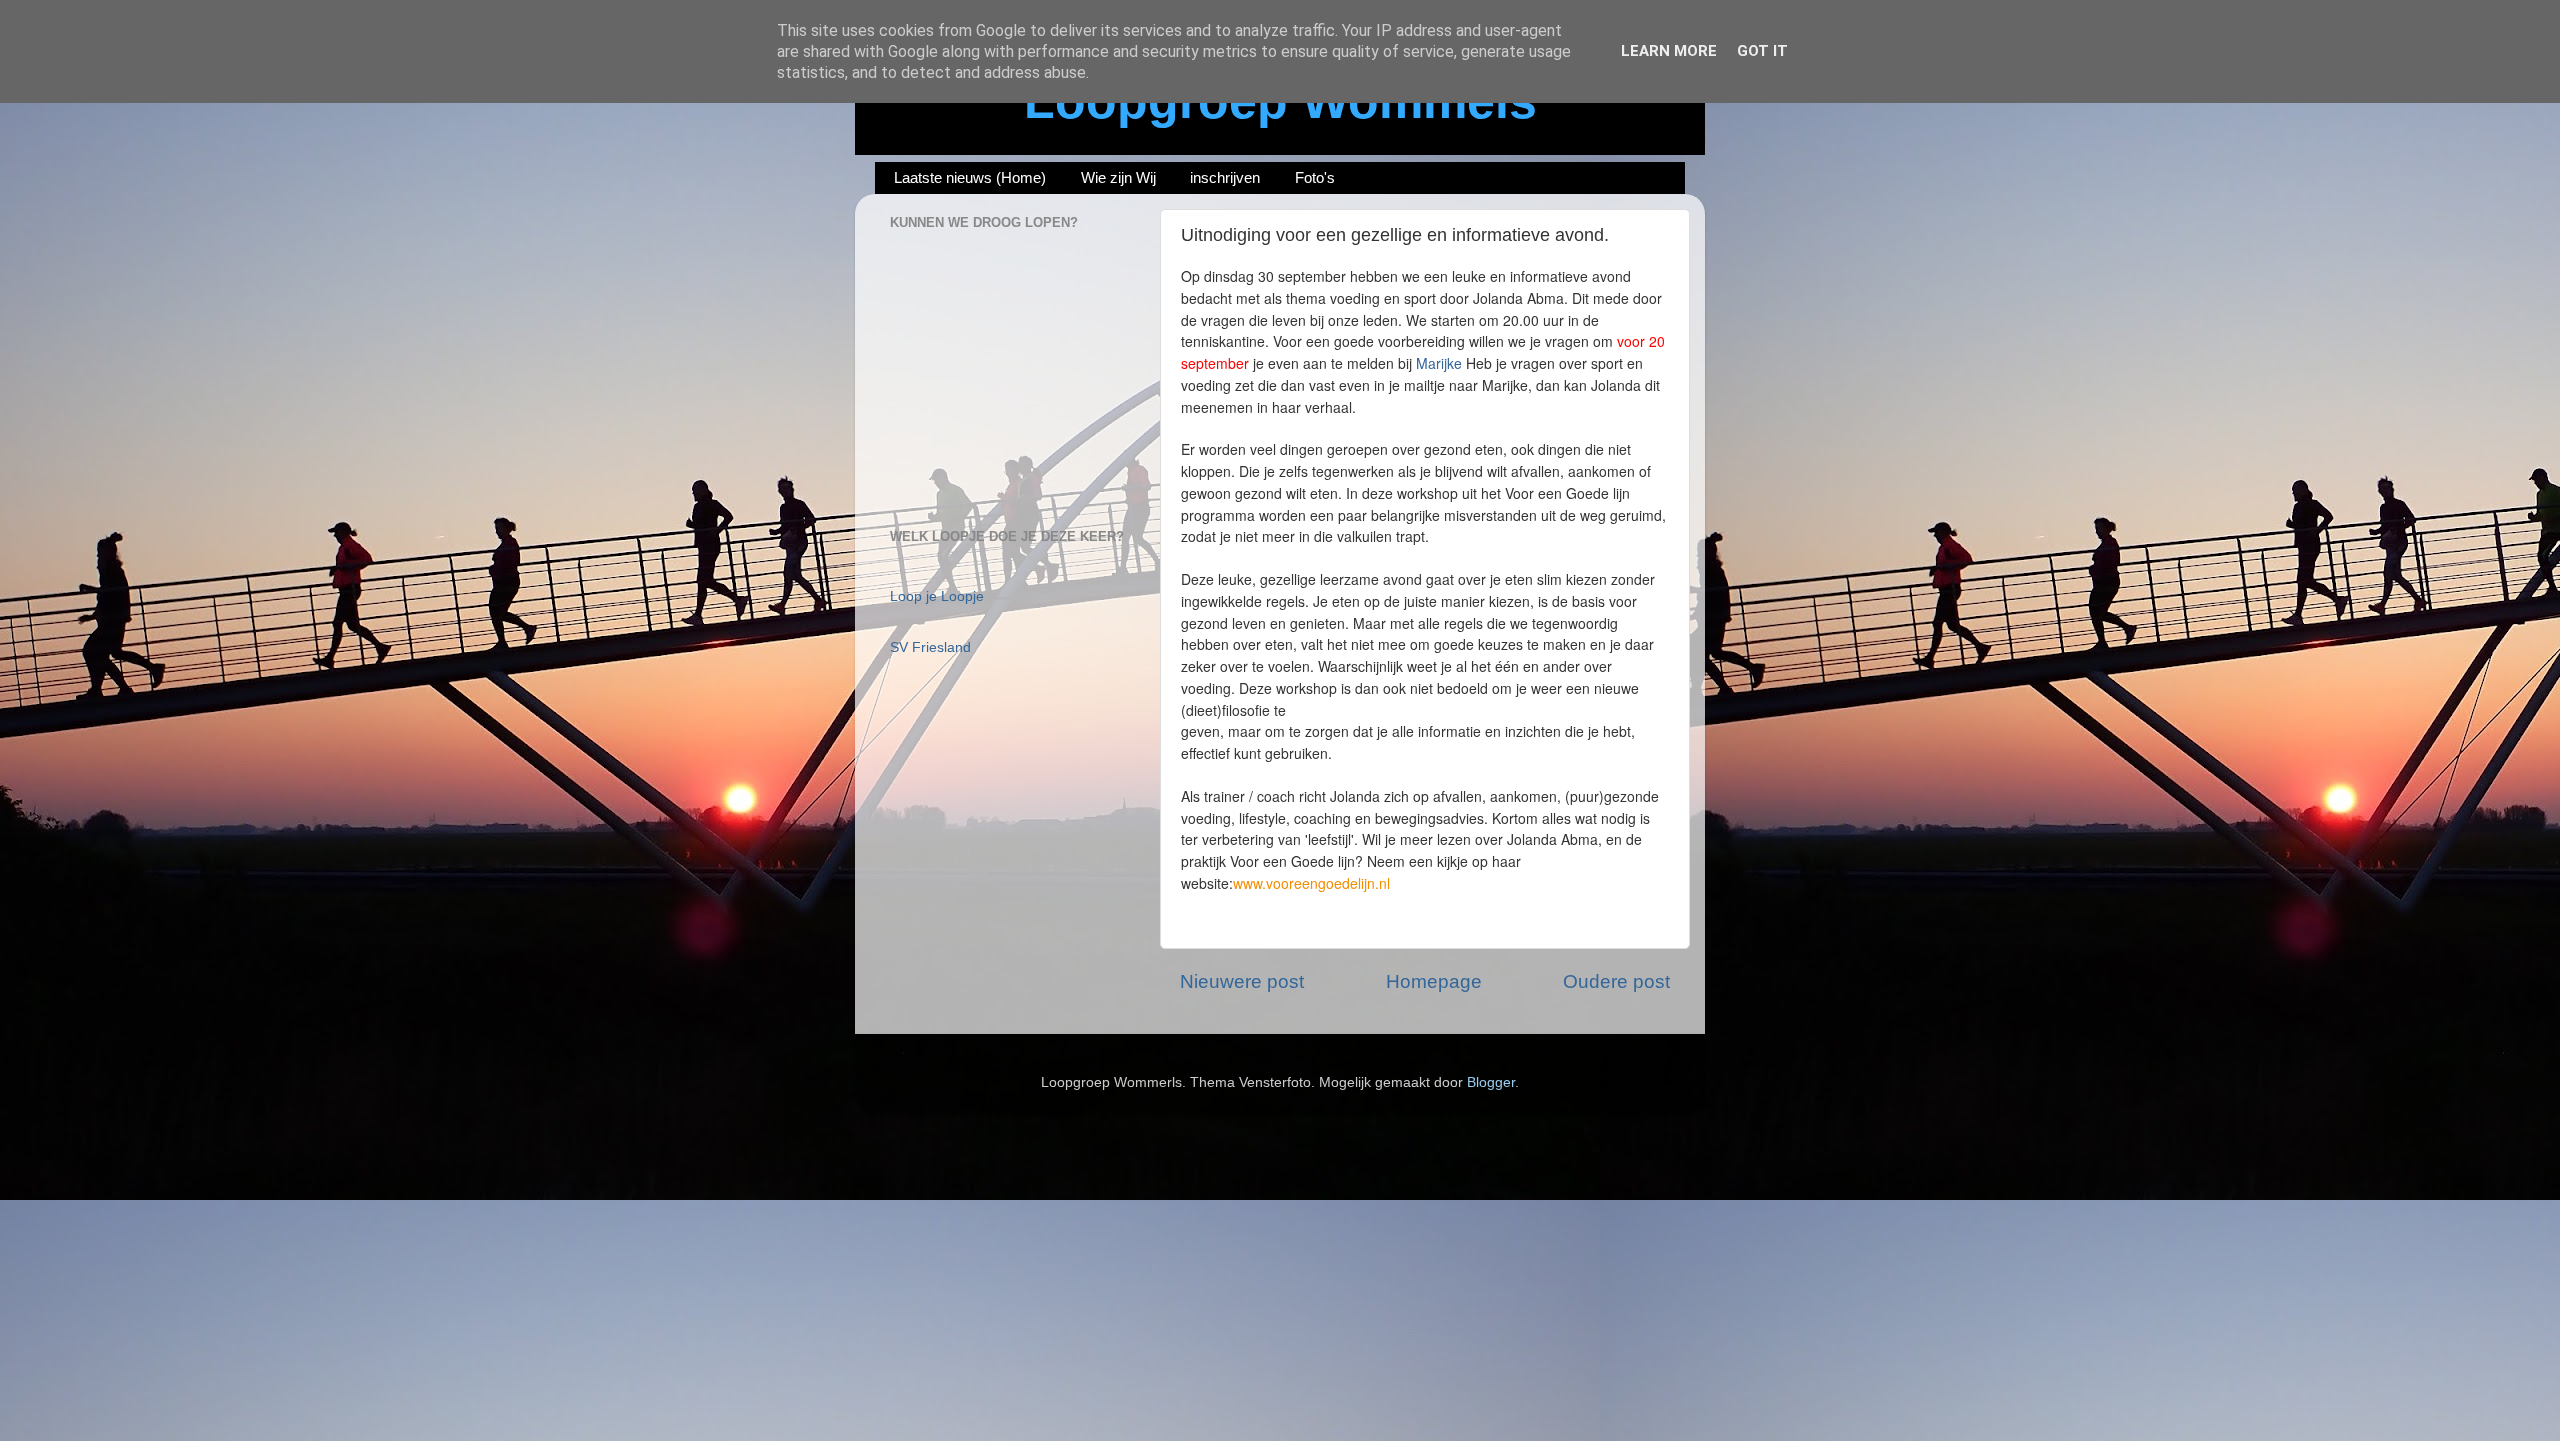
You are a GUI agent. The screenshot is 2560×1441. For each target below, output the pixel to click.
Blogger (1491, 1082)
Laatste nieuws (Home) (970, 177)
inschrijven (1225, 177)
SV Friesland (930, 647)
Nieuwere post (1242, 981)
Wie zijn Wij (1118, 177)
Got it (1762, 51)
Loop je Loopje (937, 596)
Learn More (1669, 51)
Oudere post (1616, 981)
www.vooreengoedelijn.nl (1311, 883)
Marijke (1439, 363)
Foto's (1315, 177)
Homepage (1434, 981)
